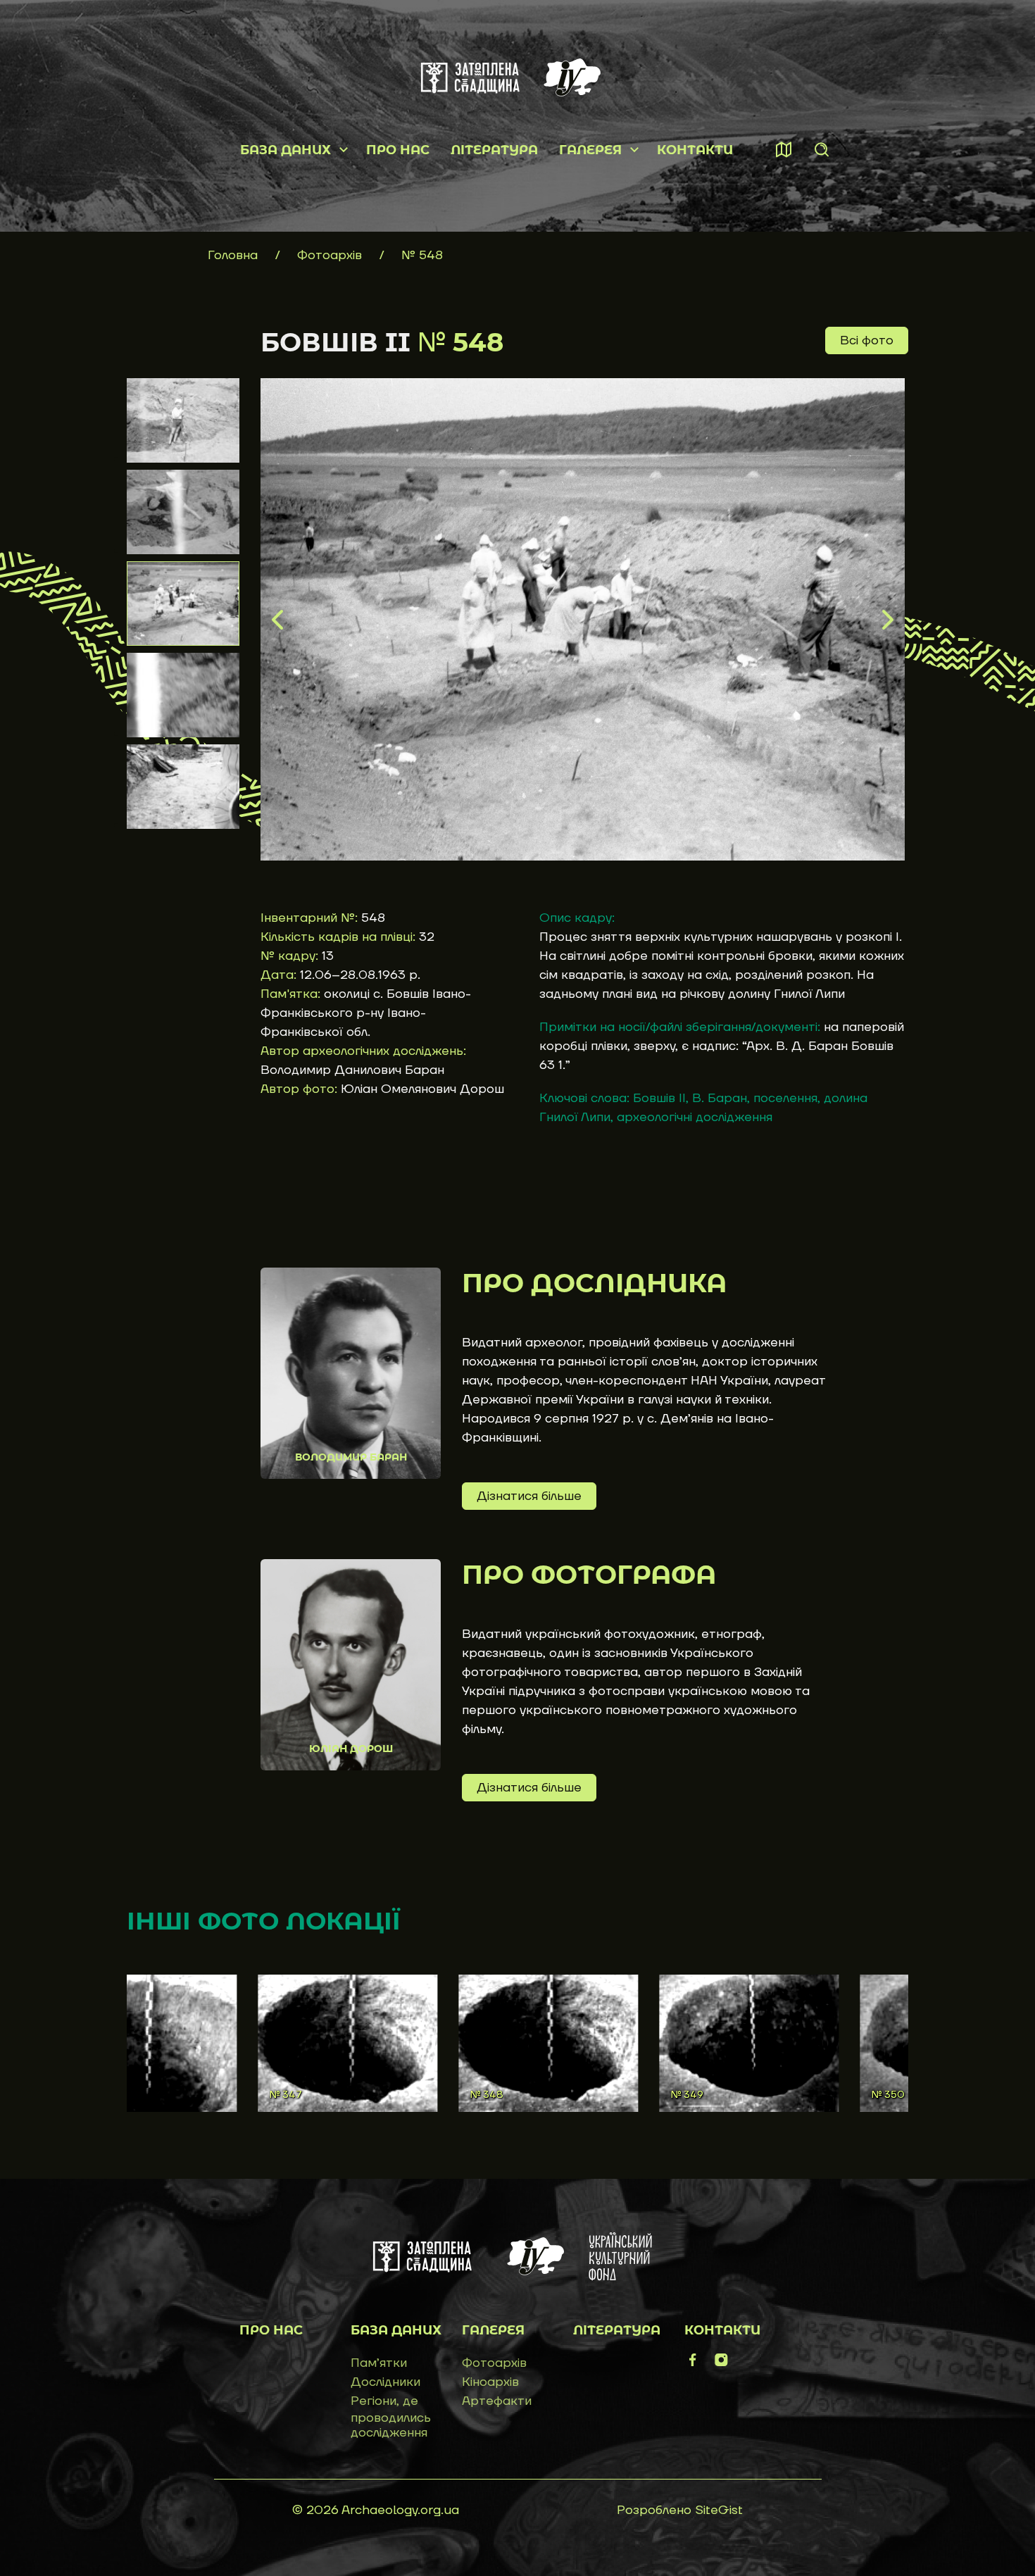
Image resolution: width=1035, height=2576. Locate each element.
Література (494, 150)
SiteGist (719, 2510)
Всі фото (867, 340)
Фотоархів (331, 255)
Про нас (398, 150)
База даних (286, 150)
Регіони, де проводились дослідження (391, 2417)
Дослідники (385, 2382)
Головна (233, 255)
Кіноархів (490, 2382)
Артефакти (497, 2401)
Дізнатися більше (529, 1496)
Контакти (695, 150)
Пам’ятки (379, 2363)
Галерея (590, 150)
